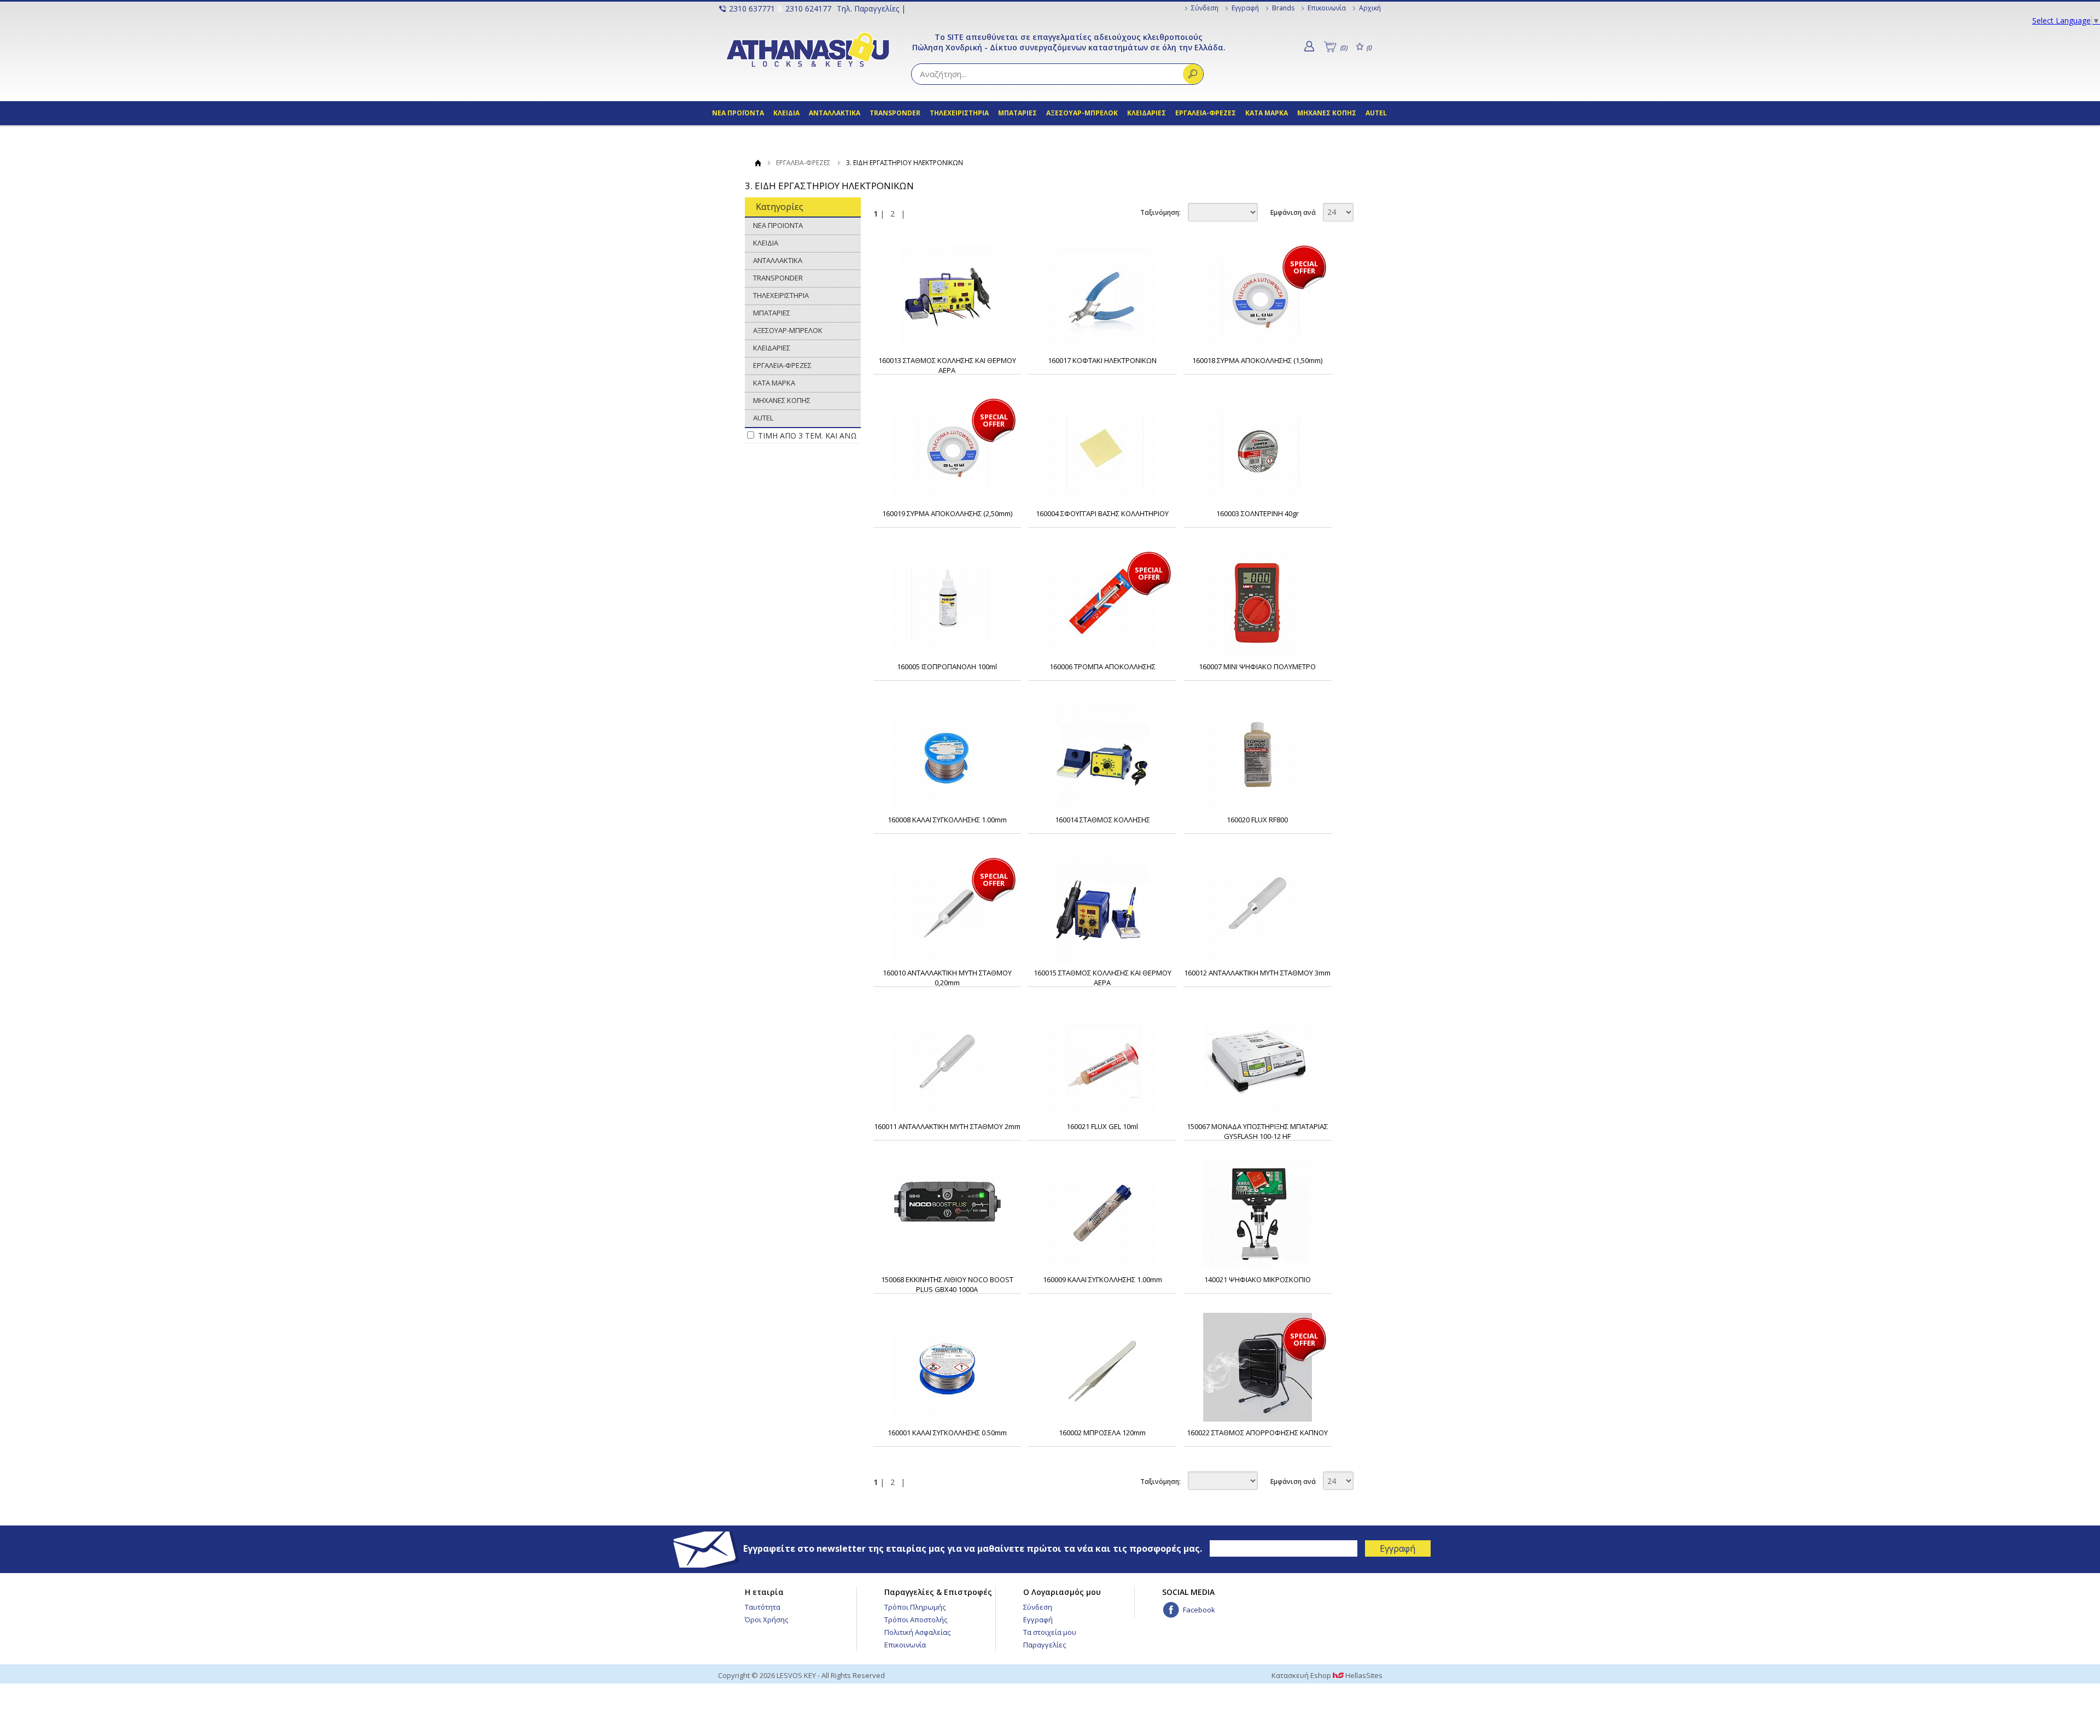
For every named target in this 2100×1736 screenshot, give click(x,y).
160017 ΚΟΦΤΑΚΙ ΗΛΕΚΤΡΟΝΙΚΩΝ (1102, 360)
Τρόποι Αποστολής (916, 1620)
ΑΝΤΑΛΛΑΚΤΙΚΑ (835, 113)
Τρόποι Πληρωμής (915, 1607)
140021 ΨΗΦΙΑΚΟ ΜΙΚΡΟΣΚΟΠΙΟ (1258, 1279)
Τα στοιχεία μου (1050, 1632)
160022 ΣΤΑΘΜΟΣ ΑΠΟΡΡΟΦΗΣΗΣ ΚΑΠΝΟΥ (1257, 1433)
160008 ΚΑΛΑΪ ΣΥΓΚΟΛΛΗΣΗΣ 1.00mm (947, 820)
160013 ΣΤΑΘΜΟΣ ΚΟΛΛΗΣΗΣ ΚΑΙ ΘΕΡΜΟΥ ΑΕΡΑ (947, 365)
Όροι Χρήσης (766, 1620)
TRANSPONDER (895, 113)
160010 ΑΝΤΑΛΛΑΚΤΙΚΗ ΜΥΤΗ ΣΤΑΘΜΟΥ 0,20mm (947, 978)
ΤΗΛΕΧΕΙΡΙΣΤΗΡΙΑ (959, 113)
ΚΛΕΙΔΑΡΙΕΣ (1147, 113)
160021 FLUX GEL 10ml (1102, 1126)
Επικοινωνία (1327, 8)
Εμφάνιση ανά (1293, 212)
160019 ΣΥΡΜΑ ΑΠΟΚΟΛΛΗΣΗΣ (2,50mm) (947, 513)
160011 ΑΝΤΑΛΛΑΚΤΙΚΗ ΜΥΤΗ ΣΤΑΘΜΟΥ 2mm (947, 1126)
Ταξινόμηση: (1160, 212)
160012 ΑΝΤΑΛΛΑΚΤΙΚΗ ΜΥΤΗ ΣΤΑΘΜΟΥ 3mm (1257, 973)
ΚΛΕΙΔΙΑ (787, 113)
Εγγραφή (1245, 8)
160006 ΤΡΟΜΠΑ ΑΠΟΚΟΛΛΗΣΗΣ (1102, 667)
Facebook (1199, 1610)
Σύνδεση (1205, 8)
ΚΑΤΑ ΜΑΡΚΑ (1267, 113)
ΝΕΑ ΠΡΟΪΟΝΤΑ (738, 113)
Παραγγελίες (1045, 1645)
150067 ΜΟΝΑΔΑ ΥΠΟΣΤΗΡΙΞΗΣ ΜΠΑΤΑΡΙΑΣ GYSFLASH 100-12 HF (1257, 1131)
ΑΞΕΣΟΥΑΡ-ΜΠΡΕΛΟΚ (1082, 113)
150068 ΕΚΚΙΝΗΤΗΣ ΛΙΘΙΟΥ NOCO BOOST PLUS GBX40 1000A (947, 1284)
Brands (1283, 8)
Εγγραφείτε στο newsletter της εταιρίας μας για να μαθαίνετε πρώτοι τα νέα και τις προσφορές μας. (974, 1548)
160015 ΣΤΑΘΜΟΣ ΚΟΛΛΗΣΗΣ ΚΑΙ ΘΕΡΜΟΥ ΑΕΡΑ (1102, 978)
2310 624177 (808, 8)
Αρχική (1370, 8)
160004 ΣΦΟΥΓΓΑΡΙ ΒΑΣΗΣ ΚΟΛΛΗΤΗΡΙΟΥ (1102, 513)
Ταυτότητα (763, 1607)
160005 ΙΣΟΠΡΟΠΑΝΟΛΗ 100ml (947, 667)
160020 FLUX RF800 (1257, 820)
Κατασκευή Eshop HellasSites (1327, 1675)
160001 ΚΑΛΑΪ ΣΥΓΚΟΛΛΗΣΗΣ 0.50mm (947, 1433)
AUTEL (1376, 113)
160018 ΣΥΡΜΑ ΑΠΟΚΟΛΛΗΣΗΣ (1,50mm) (1257, 360)
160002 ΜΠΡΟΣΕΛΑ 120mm (1102, 1433)
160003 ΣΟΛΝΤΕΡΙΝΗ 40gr (1258, 513)
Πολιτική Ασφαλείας (917, 1632)
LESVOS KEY (808, 49)
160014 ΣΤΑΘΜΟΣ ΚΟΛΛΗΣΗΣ (1102, 820)
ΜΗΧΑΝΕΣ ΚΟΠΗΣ (1328, 113)
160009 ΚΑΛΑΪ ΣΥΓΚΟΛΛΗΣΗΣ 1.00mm (1102, 1279)
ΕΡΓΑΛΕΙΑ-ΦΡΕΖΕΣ (1206, 113)
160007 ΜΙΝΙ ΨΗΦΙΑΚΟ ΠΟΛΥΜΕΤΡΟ (1257, 667)
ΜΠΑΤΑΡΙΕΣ (1017, 113)
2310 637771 (752, 8)
